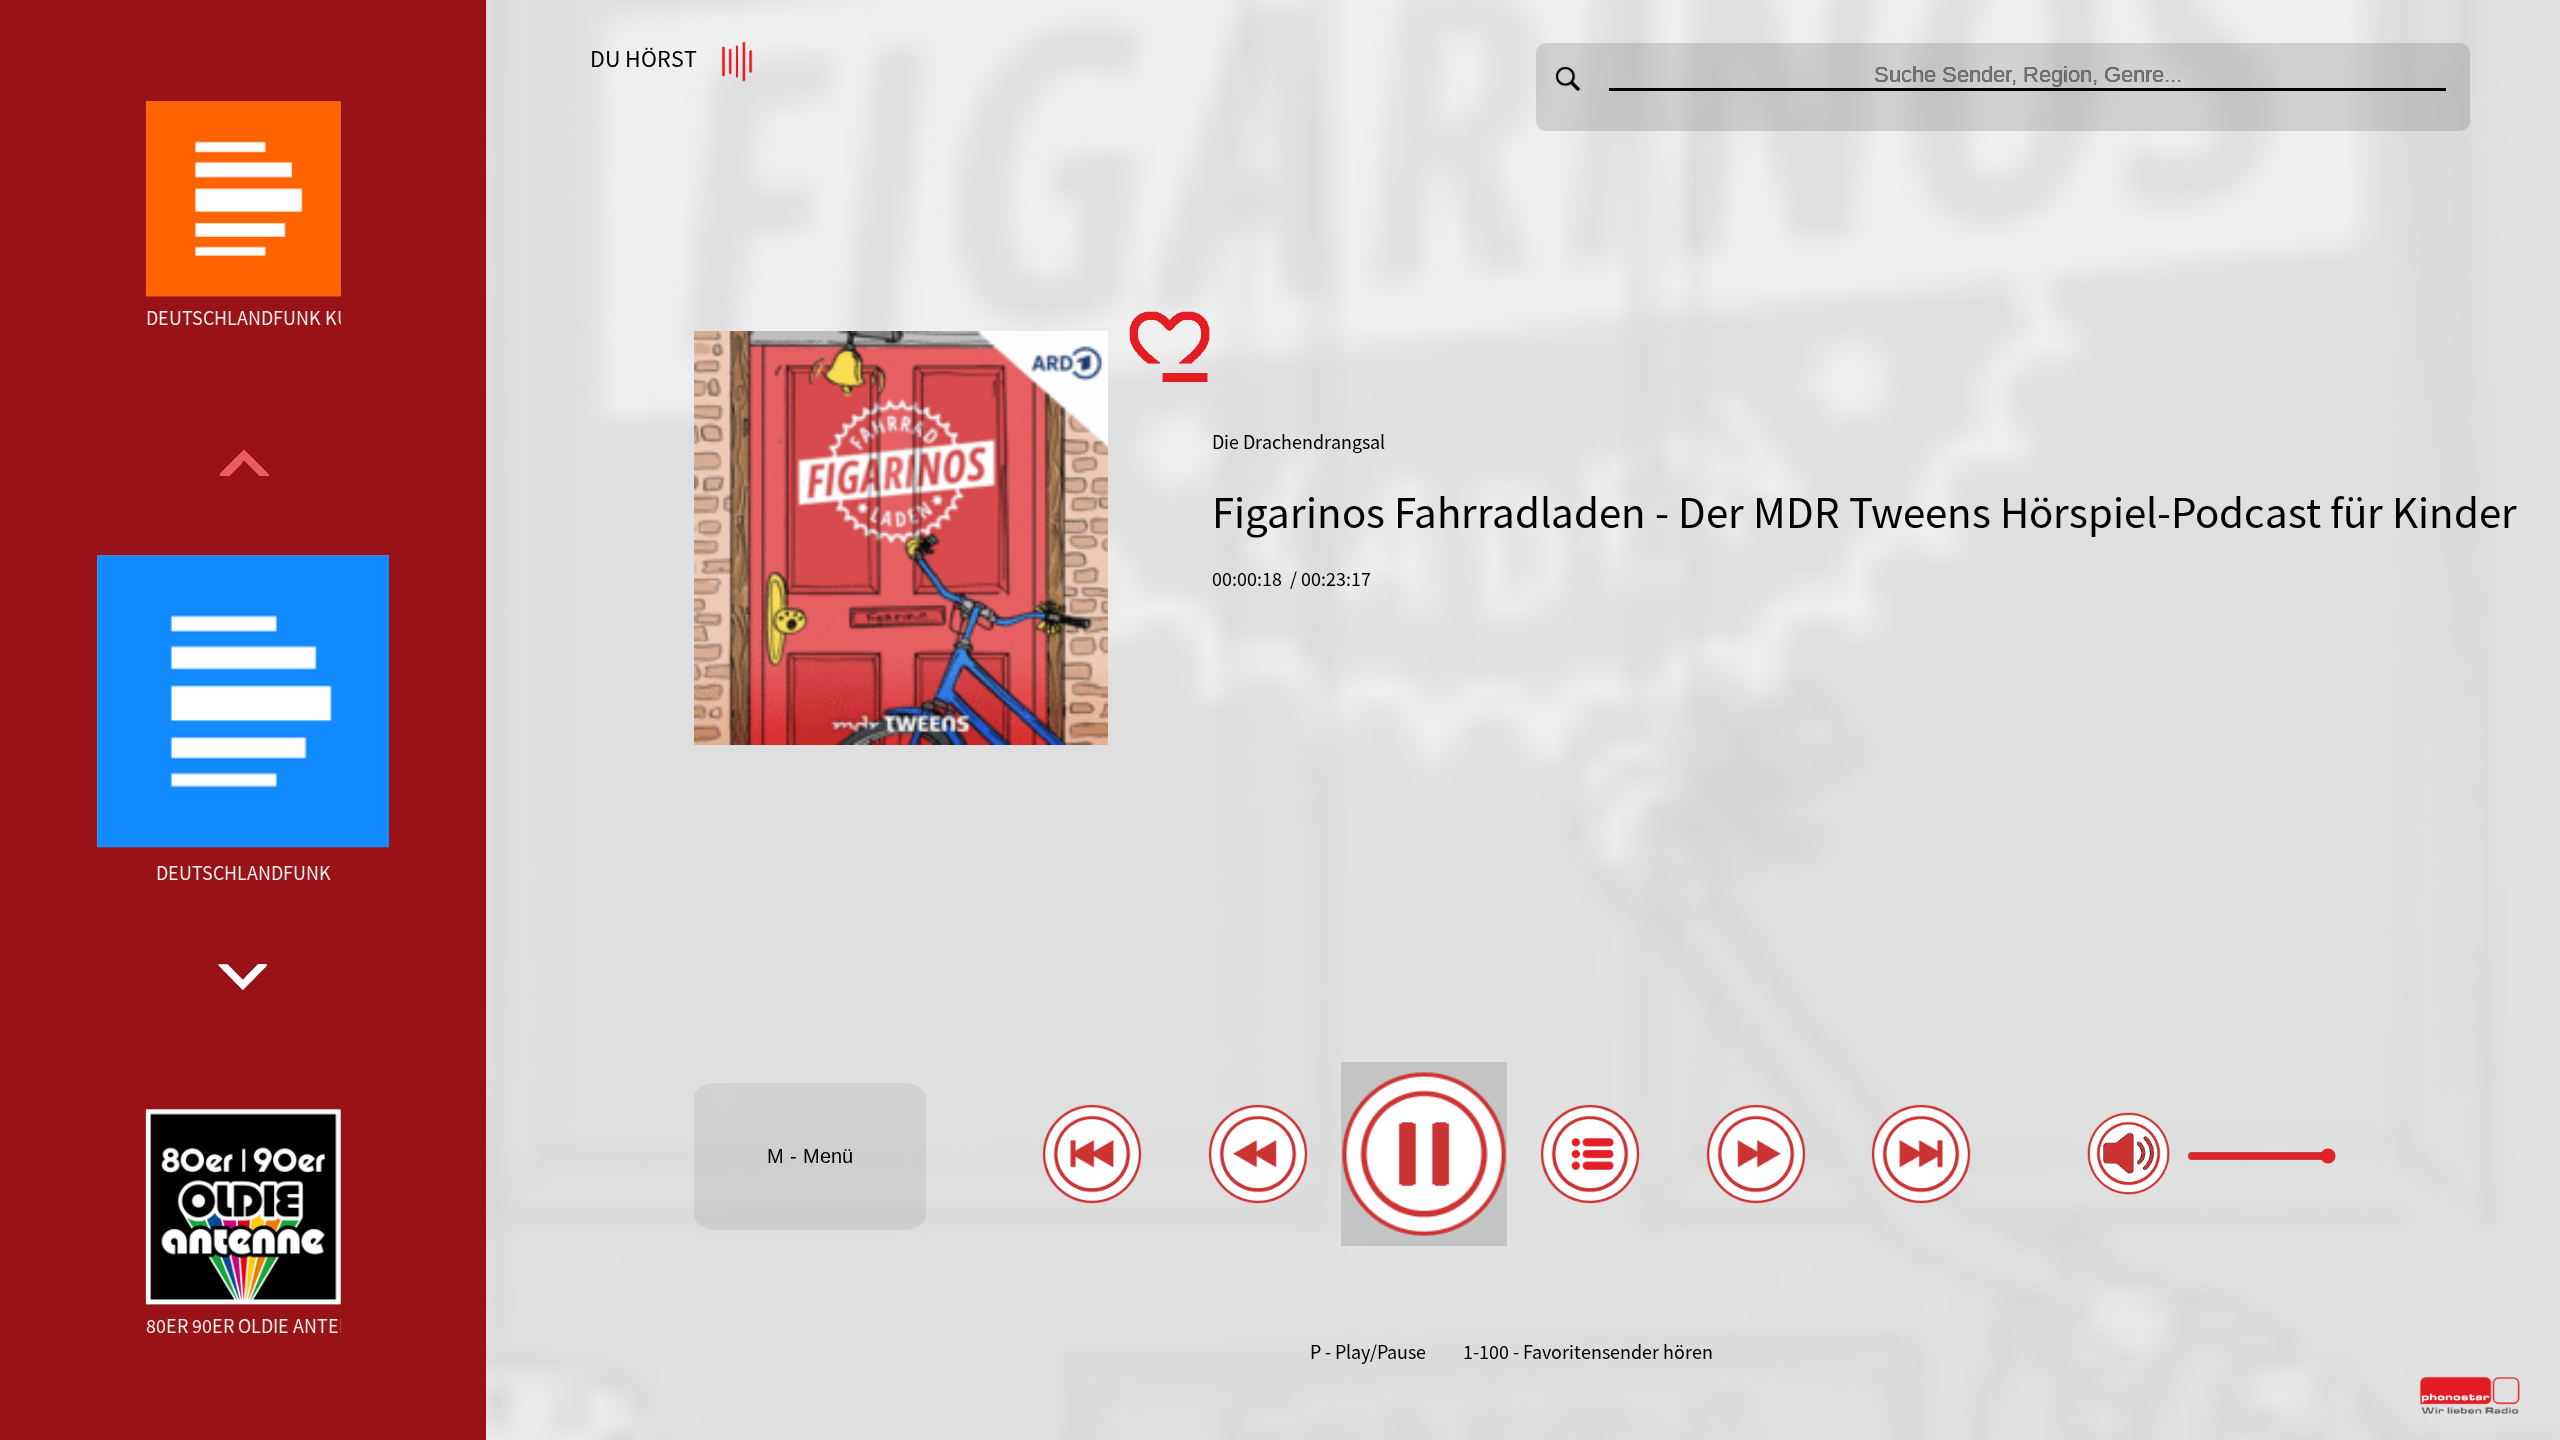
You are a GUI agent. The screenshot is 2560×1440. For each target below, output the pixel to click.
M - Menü (810, 1156)
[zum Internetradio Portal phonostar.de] (2470, 1410)
